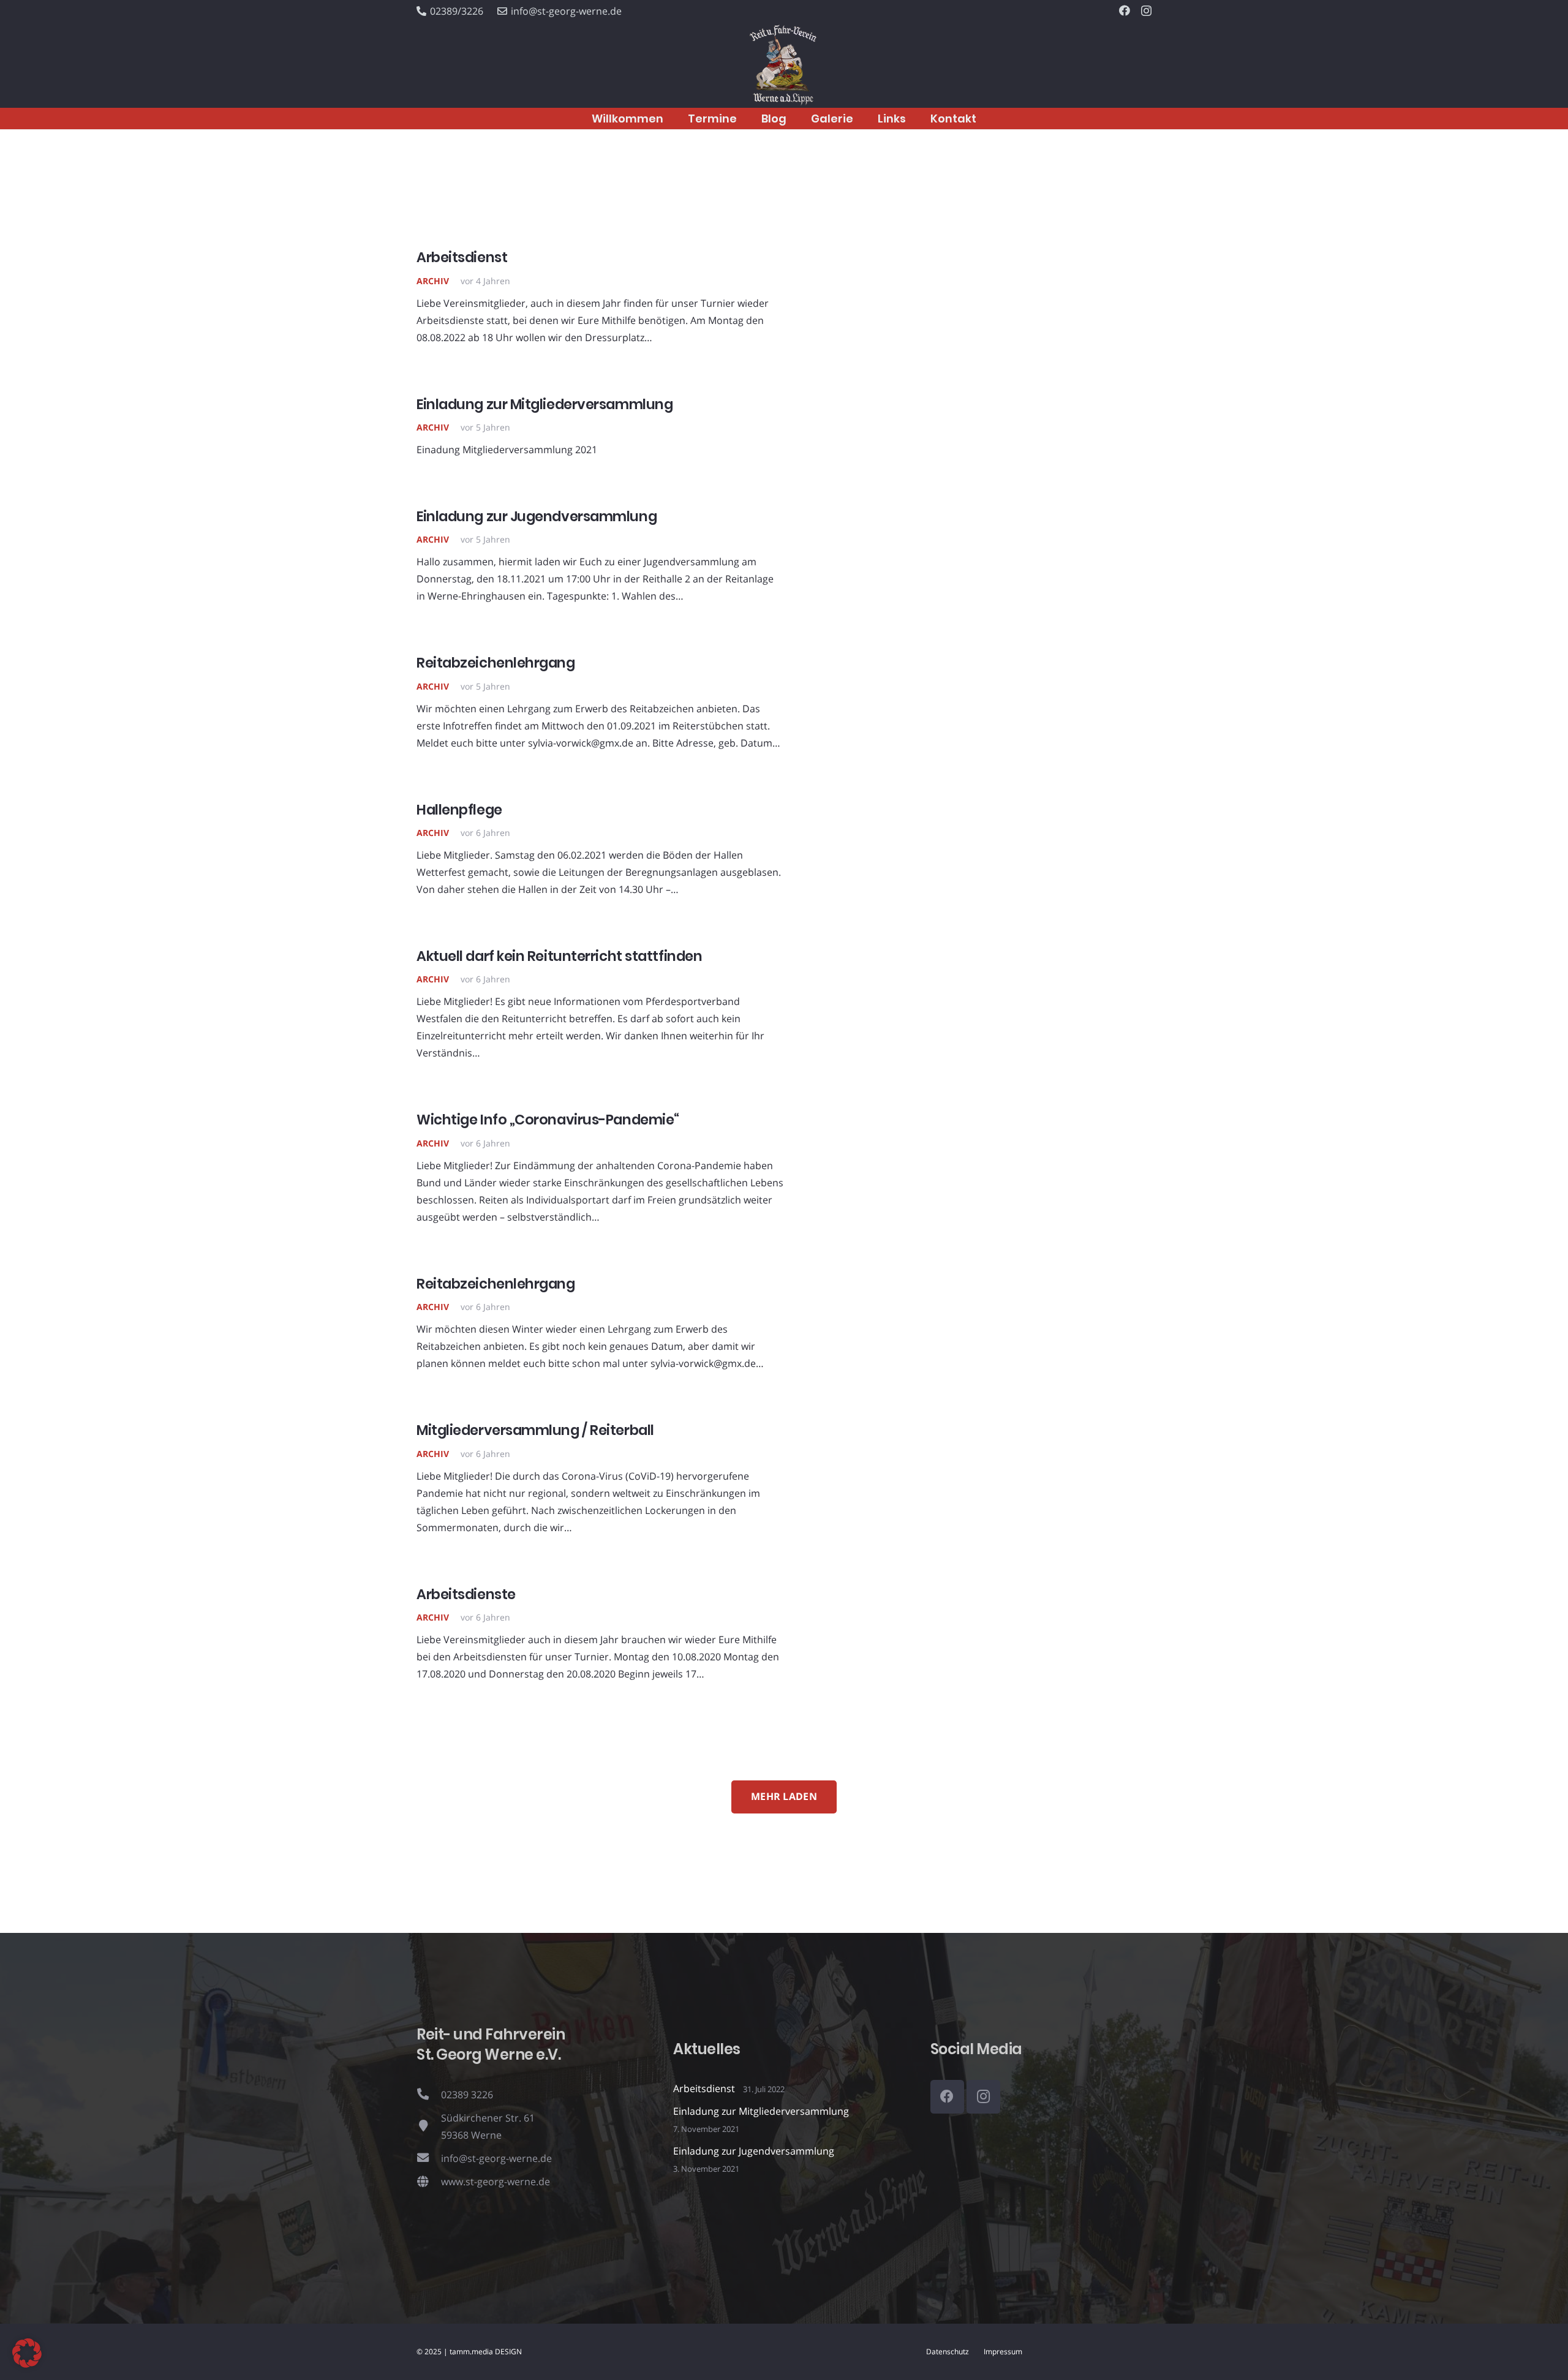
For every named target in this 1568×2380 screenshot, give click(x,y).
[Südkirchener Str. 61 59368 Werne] (429, 2126)
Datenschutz (948, 2352)
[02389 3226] (429, 2095)
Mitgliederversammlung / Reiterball (535, 1430)
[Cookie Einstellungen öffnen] (27, 2364)
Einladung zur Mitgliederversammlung (545, 404)
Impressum (1003, 2352)
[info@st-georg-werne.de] (429, 2158)
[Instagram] (1146, 11)
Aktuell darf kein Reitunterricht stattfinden (559, 956)
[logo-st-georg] (784, 65)
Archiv (433, 281)
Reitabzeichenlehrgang (496, 663)
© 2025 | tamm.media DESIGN (469, 2352)
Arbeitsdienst (462, 257)
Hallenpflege (459, 810)
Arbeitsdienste (466, 1594)
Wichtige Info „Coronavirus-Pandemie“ (548, 1120)
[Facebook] (1125, 10)
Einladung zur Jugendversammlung (537, 516)
